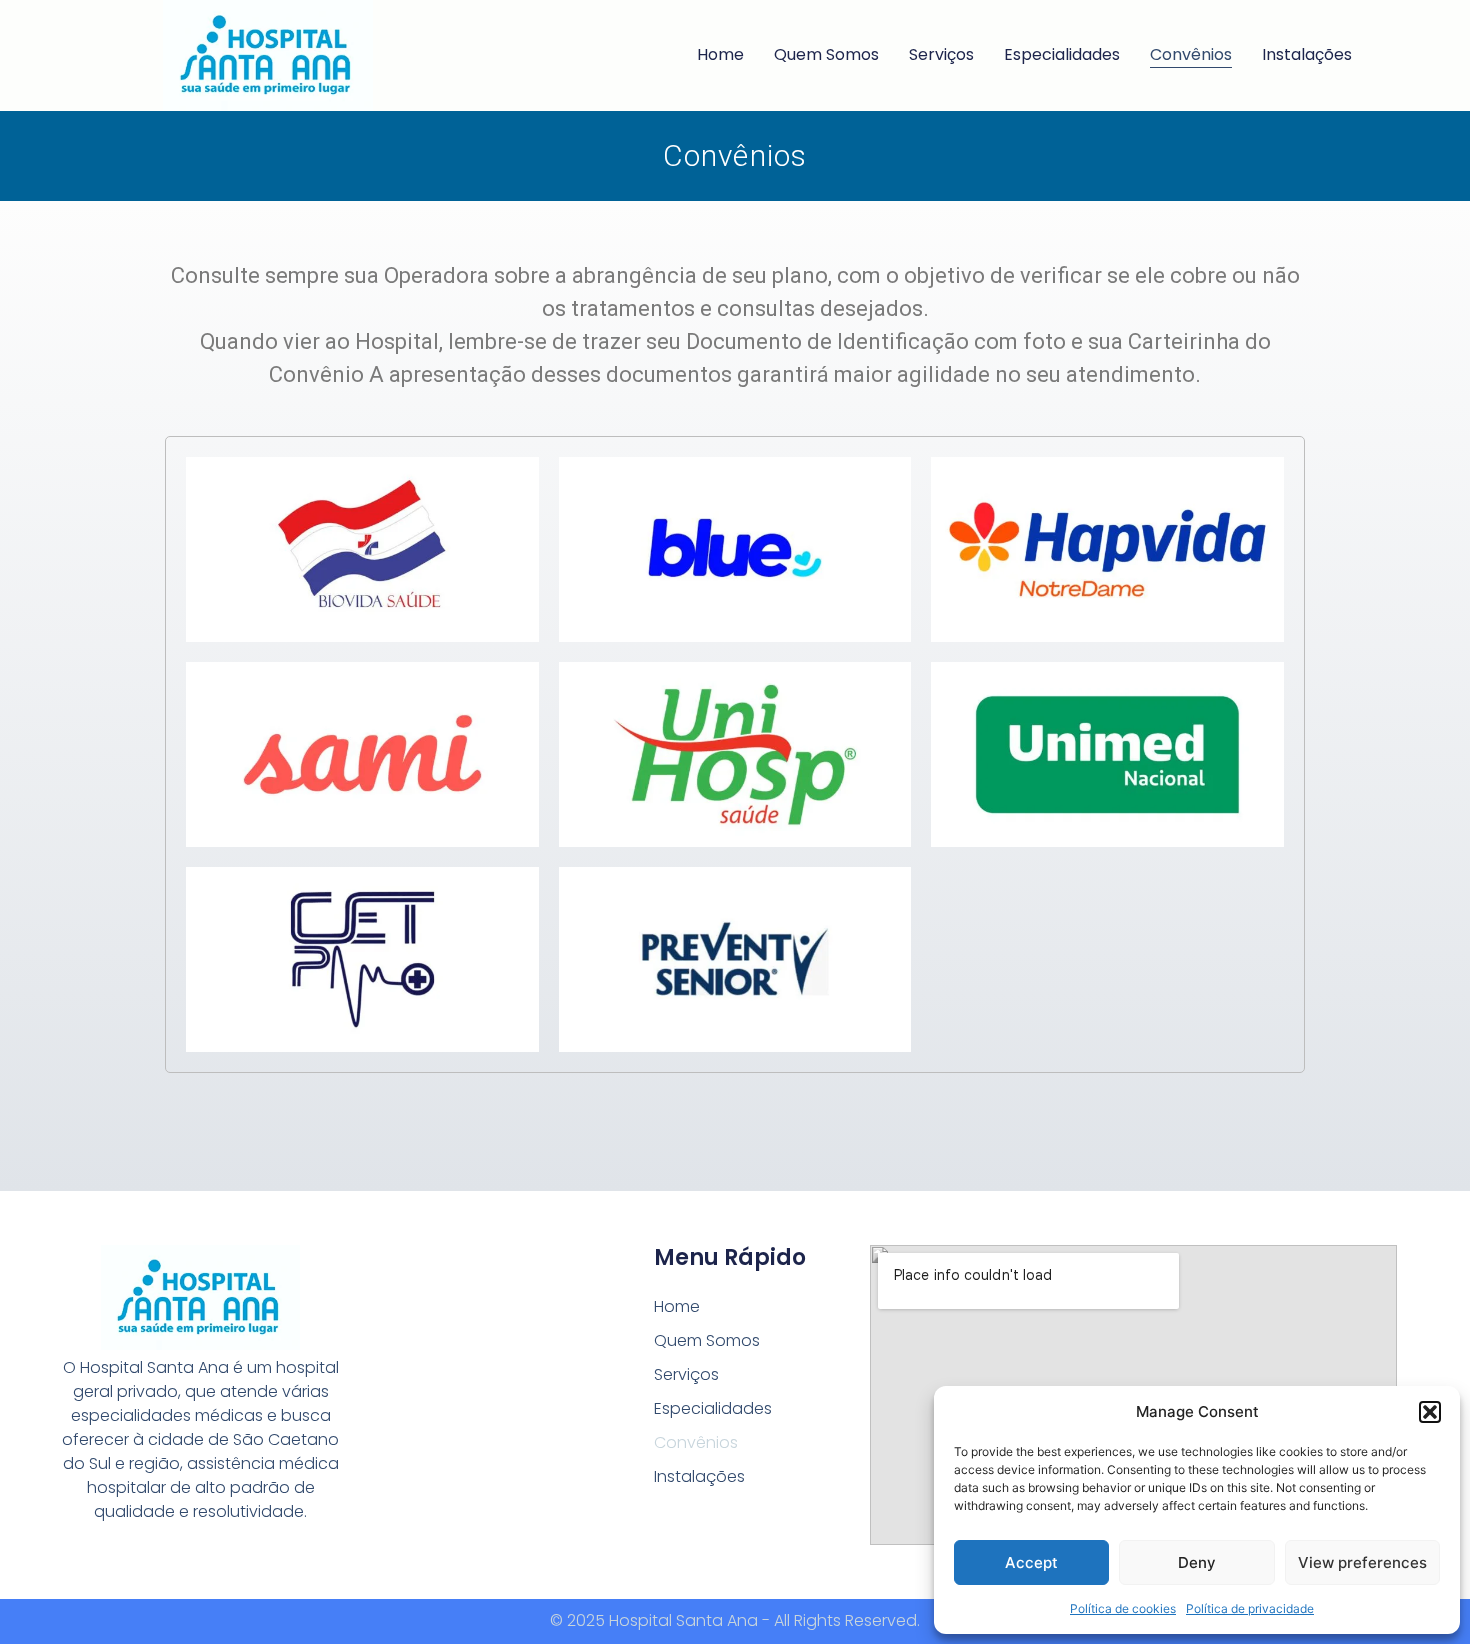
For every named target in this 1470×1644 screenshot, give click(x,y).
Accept (1031, 1562)
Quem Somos (826, 54)
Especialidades (1062, 54)
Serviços (941, 54)
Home (720, 54)
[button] (1430, 1412)
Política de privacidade (1250, 1608)
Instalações (1307, 54)
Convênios (1191, 54)
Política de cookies (1123, 1608)
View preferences (1362, 1562)
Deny (1197, 1562)
